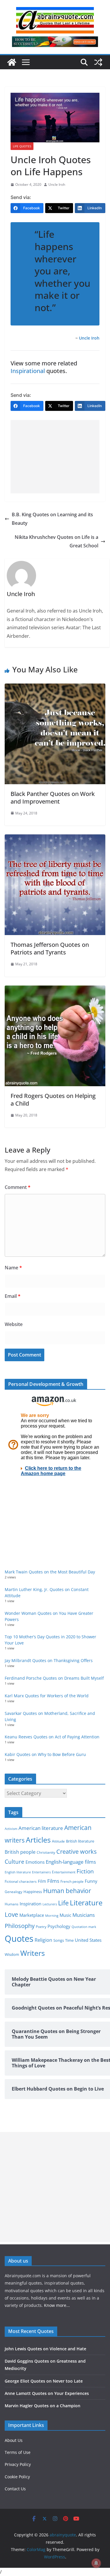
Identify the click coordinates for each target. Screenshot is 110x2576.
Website (14, 1324)
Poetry (41, 1927)
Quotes (19, 1939)
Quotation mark (84, 1927)
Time (69, 1940)
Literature (86, 1903)
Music (65, 1915)
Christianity (46, 1852)
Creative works (77, 1852)
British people (20, 1852)
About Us (14, 2440)
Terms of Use (18, 2452)
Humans (12, 1904)
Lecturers (50, 1904)
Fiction (85, 1871)
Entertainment (64, 1872)
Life (63, 1903)
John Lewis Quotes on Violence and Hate (45, 2349)
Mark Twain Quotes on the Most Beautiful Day (50, 1572)
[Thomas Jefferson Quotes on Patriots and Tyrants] (55, 839)
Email (13, 1296)
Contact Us (15, 2489)
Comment (18, 1187)
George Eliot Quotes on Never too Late (44, 2381)
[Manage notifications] (96, 2563)
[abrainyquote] (12, 62)
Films (53, 1881)
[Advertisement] (55, 457)
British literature (80, 1841)
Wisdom (12, 1954)
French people (72, 1881)
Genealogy (13, 1892)
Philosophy (20, 1926)
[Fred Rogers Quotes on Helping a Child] (55, 990)
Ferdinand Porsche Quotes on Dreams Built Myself (54, 1678)
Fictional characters (21, 1881)
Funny (91, 1881)
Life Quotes (22, 146)
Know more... (57, 2305)
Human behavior (67, 1891)
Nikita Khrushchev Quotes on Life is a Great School (56, 541)
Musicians (84, 1915)
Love (11, 1914)
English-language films (71, 1862)
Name (13, 1268)
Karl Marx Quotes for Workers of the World (47, 1696)
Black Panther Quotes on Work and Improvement (53, 798)
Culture (15, 1861)
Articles (38, 1840)
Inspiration (31, 1904)
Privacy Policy (18, 2464)
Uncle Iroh (57, 184)
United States (88, 1940)
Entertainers (41, 1872)
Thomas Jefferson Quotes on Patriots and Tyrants (50, 948)
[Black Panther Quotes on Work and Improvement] (55, 688)
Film (42, 1881)
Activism (11, 1829)
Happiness (33, 1892)
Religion (43, 1940)
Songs (59, 1940)
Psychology (59, 1926)
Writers (33, 1953)
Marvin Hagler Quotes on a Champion (43, 2406)
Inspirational (28, 371)
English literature (18, 1872)
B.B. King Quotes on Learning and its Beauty (52, 519)
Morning (52, 1916)
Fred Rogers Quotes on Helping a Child (53, 1100)
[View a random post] (98, 62)
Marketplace (32, 1915)
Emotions (35, 1862)
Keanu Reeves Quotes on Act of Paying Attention (52, 1737)
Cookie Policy (17, 2477)
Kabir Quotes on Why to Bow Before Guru (45, 1754)
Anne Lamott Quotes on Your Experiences (47, 2393)
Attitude (58, 1841)
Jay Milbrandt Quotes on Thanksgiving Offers (49, 1660)
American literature (41, 1828)
